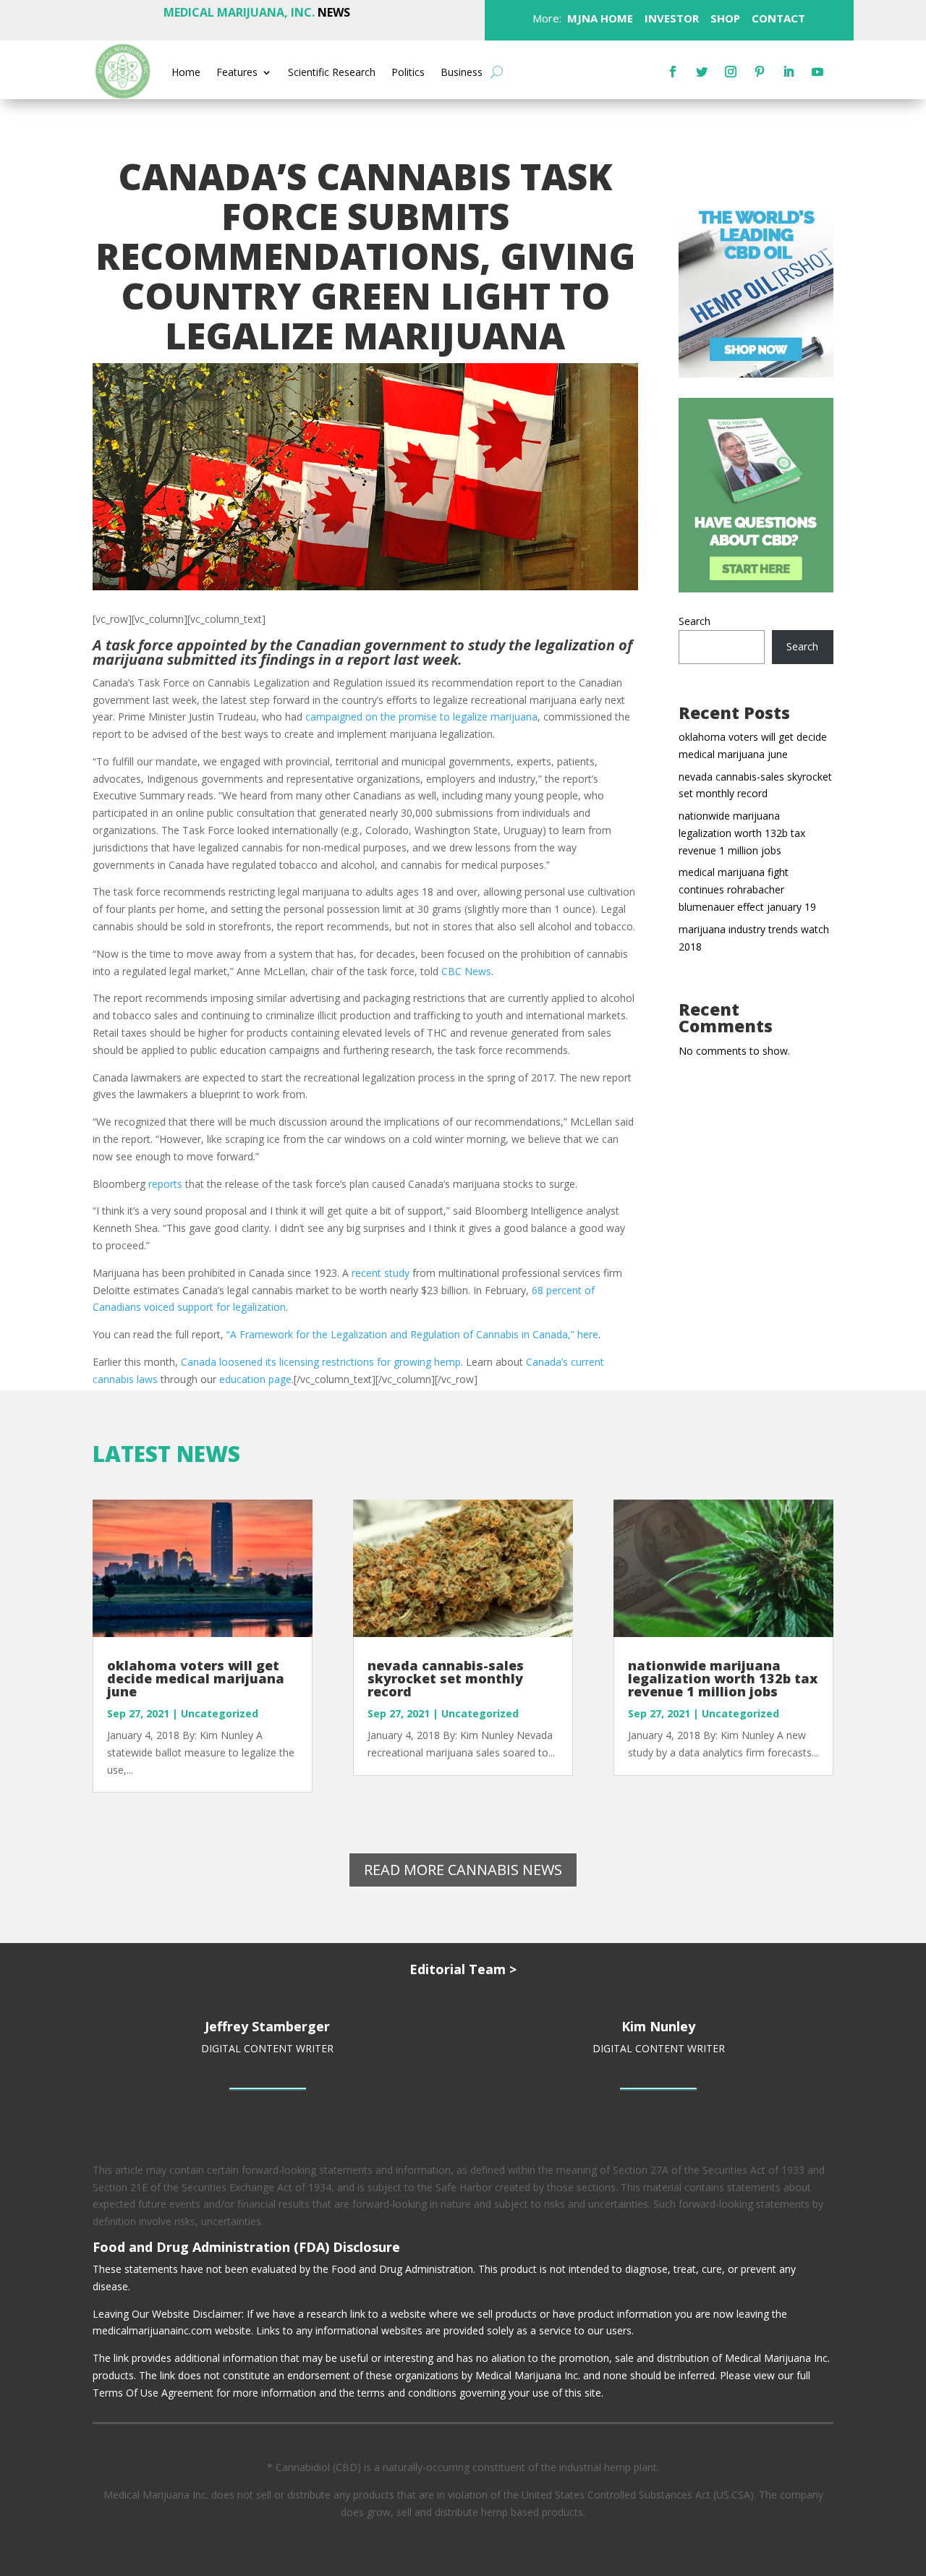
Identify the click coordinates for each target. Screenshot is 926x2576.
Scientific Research (332, 73)
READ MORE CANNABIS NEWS (463, 1870)
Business (462, 73)
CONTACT (777, 18)
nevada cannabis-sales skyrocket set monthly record (446, 1678)
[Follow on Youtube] (817, 72)
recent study (381, 1273)
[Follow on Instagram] (731, 72)
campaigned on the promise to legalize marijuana (421, 717)
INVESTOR (672, 18)
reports (165, 1184)
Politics (408, 73)
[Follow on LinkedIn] (789, 72)
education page (255, 1379)
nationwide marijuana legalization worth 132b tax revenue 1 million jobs (742, 833)
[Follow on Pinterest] (760, 72)
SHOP (724, 18)
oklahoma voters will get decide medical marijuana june (196, 1678)
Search (694, 621)
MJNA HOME (599, 18)
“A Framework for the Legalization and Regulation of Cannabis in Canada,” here (412, 1334)
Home (186, 73)
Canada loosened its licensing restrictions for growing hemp (321, 1362)
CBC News (466, 971)
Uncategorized (220, 1713)
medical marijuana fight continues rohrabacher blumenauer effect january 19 (747, 889)
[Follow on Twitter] (702, 72)
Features (237, 73)
